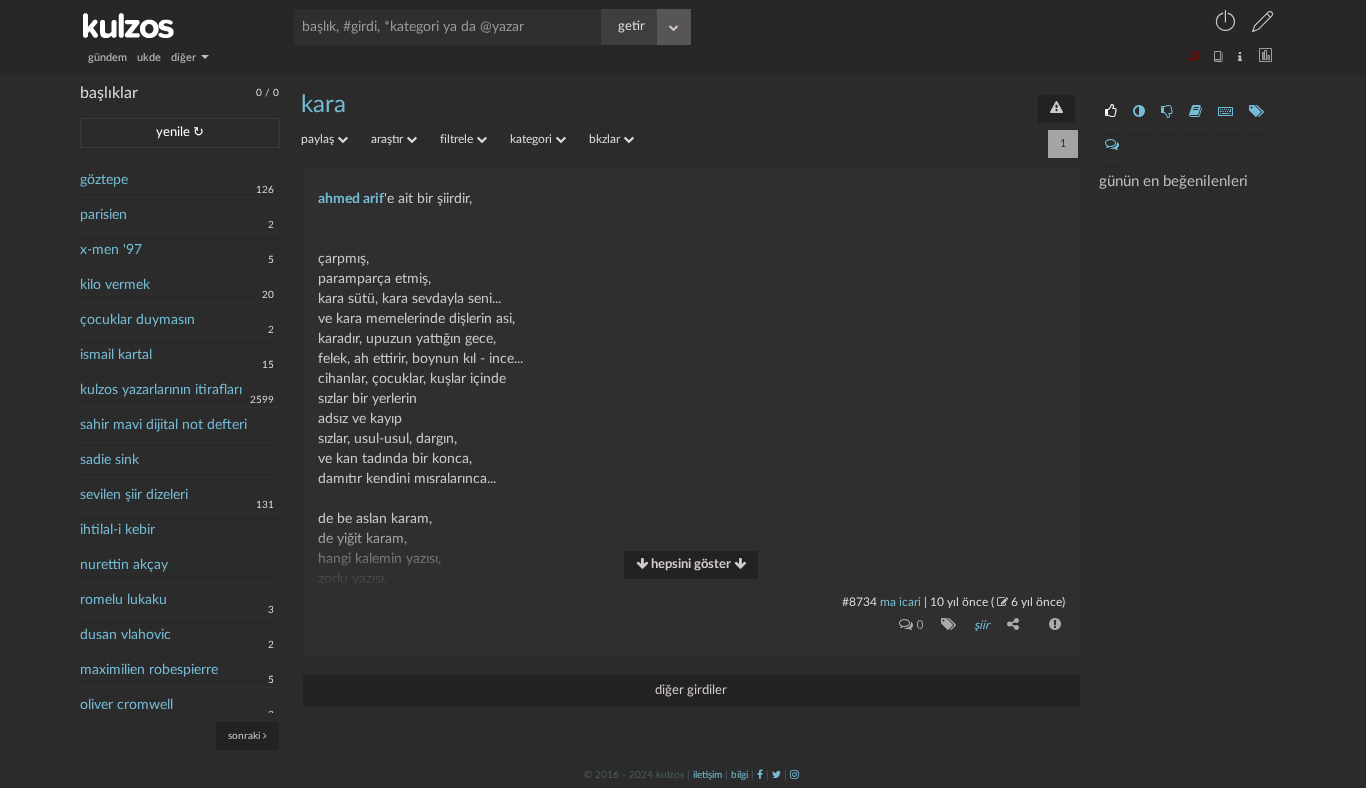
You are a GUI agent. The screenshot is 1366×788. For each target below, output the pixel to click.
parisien (103, 215)
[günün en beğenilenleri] (1111, 112)
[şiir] (944, 624)
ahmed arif (351, 199)
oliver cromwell (126, 705)
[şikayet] (1053, 624)
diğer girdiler (691, 690)
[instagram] (794, 775)
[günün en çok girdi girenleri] (1225, 112)
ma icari (900, 602)
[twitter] (776, 775)
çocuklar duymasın (137, 320)
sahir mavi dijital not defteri (163, 425)
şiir (981, 625)
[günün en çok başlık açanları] (1256, 112)
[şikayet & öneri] (1056, 109)
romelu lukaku (123, 600)
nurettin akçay (124, 565)
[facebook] (760, 775)
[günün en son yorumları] (1112, 145)
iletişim (707, 775)
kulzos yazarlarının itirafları (161, 390)
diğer (185, 57)
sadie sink (109, 460)
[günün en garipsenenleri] (1139, 112)
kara (323, 105)
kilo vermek (115, 285)
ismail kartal (116, 355)
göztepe (104, 180)
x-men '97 (111, 250)
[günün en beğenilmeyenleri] (1167, 112)
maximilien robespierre (149, 670)
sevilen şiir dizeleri (134, 495)
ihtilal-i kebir (117, 530)
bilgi (739, 775)
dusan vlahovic (125, 635)
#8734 (859, 602)
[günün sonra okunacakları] (1195, 112)
